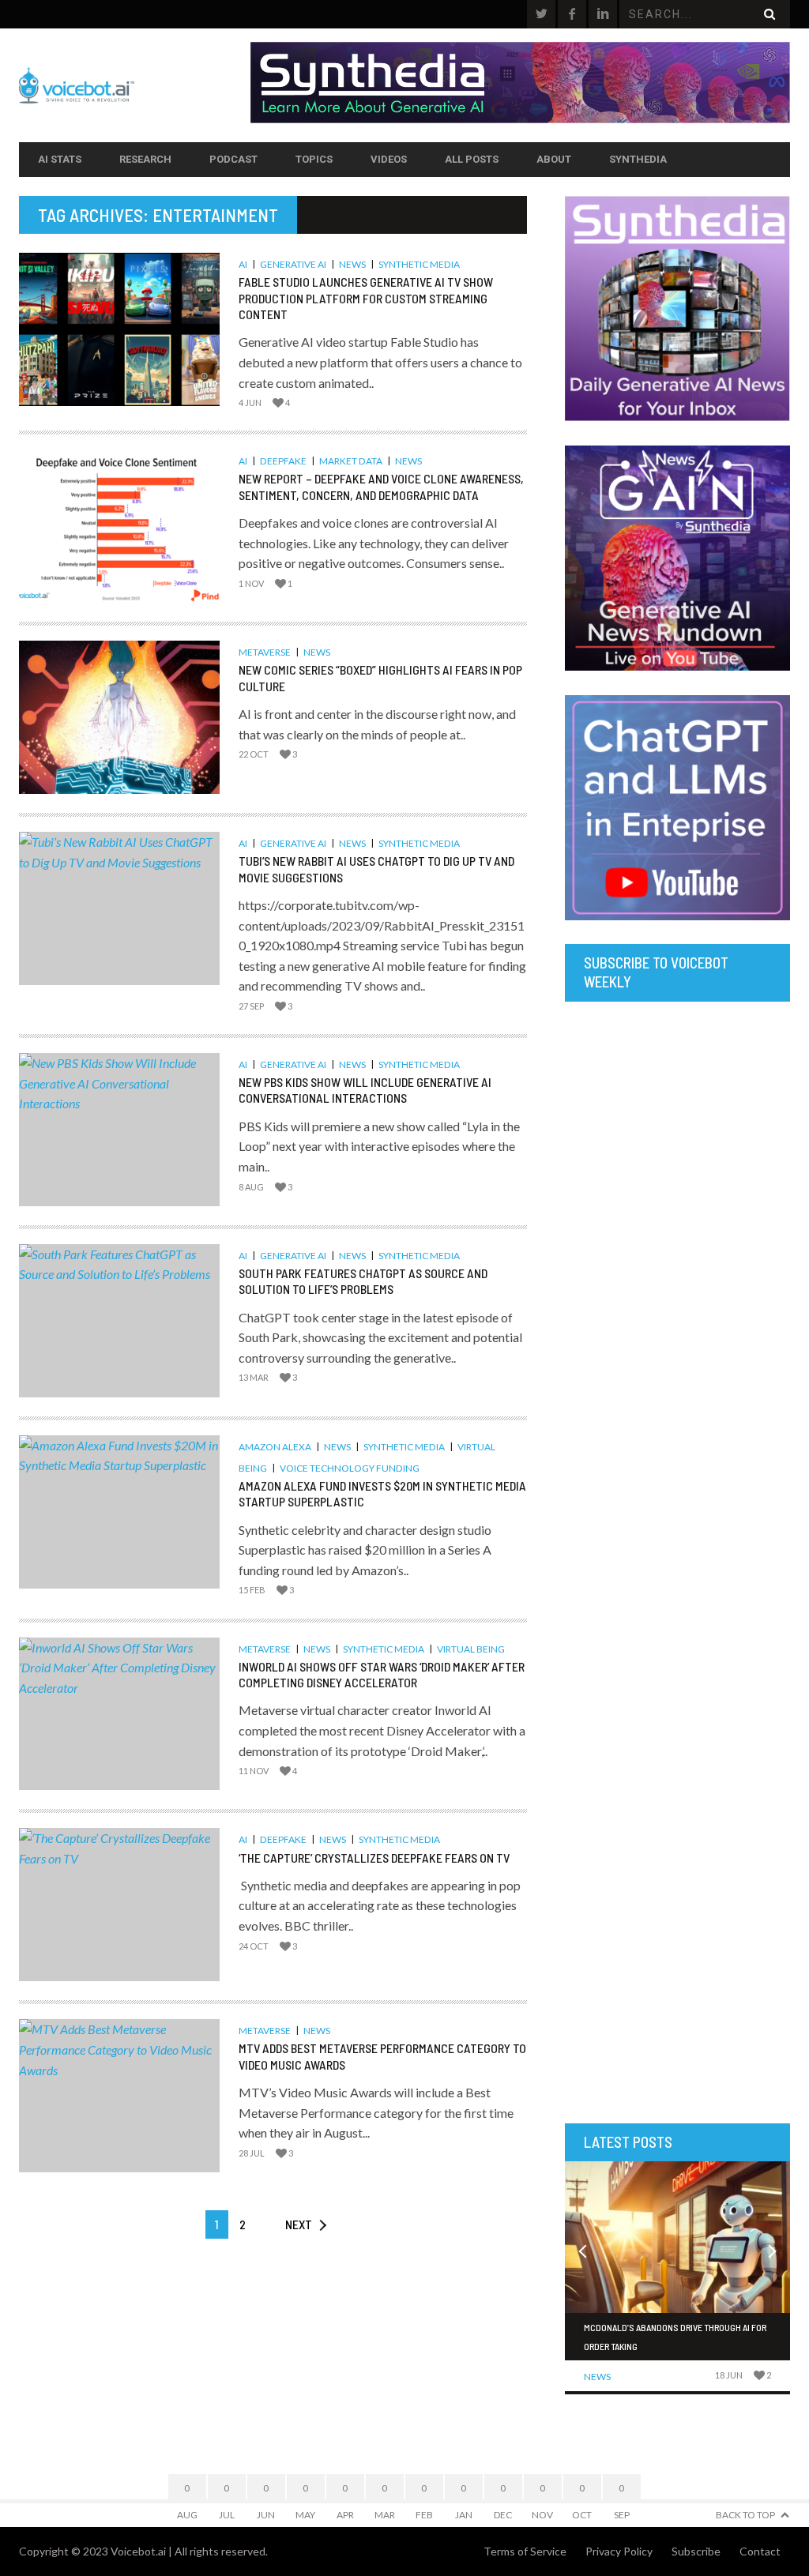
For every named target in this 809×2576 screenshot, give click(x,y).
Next (299, 2224)
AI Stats (60, 159)
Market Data (351, 461)
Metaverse (265, 652)
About (554, 159)
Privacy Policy (619, 2551)
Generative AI (293, 264)
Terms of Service (525, 2551)
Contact (760, 2551)
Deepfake (283, 461)
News (352, 264)
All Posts (472, 159)
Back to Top (745, 2515)
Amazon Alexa (275, 1447)
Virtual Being (471, 1649)
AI (243, 264)
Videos (389, 159)
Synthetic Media (419, 264)
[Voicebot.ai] (135, 85)
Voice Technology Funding (350, 1468)
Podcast (233, 159)
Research (145, 159)
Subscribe (696, 2551)
